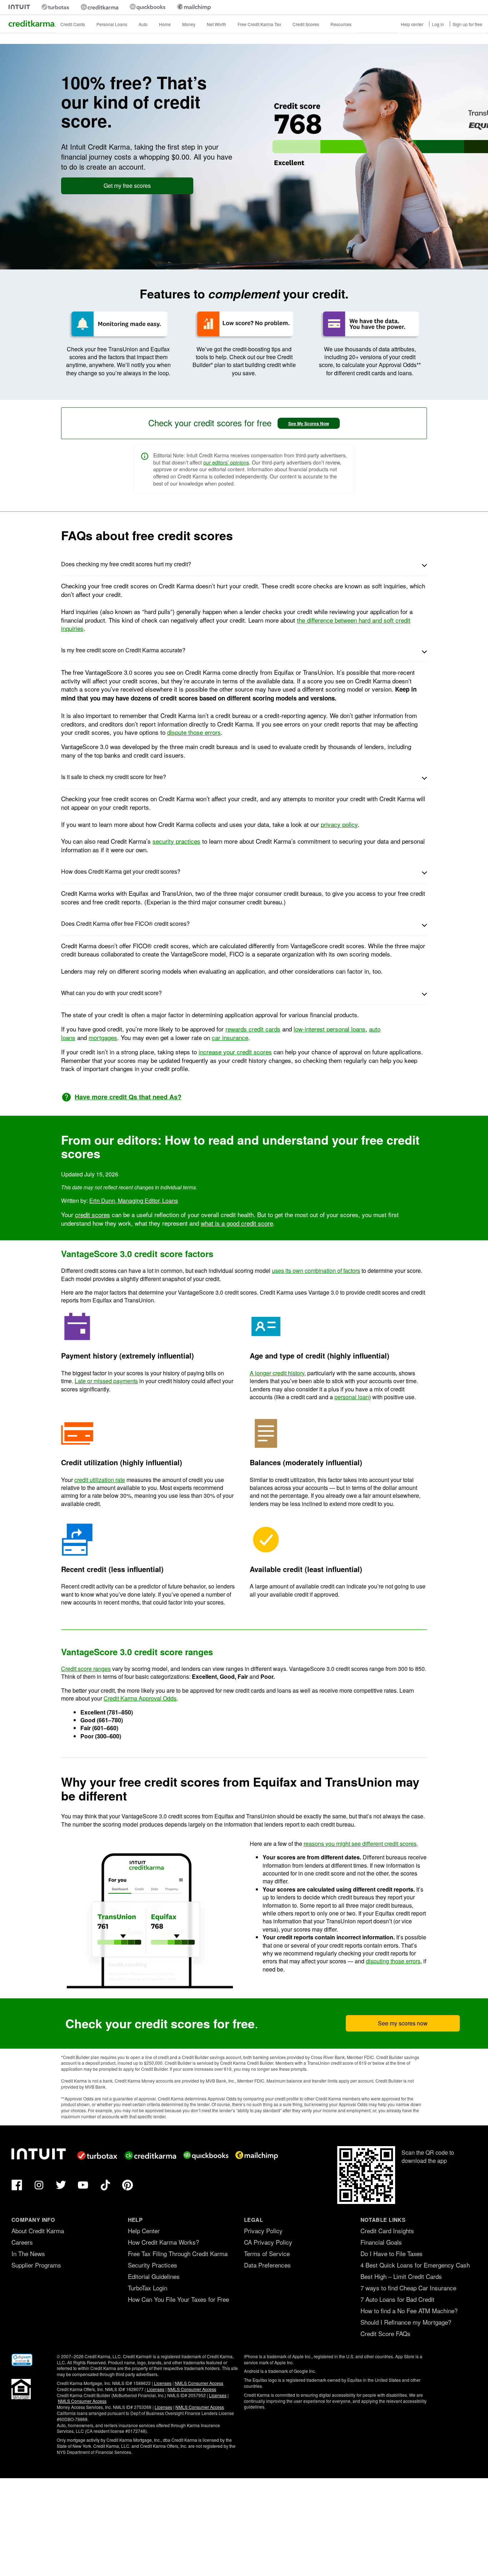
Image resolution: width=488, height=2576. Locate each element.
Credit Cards (73, 24)
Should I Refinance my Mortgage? (406, 2322)
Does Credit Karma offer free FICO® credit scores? (125, 923)
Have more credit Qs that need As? (128, 1097)
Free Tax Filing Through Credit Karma (178, 2253)
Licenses (163, 2383)
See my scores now (403, 2023)
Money (189, 24)
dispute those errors (194, 732)
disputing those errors (393, 1961)
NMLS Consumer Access (199, 2383)
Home (165, 24)
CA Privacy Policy (268, 2242)
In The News (28, 2253)
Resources (341, 24)
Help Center (144, 2231)
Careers (22, 2242)
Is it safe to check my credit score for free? (114, 777)
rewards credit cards (253, 1029)
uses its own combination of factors (316, 1271)
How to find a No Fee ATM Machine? (409, 2311)
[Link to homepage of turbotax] (55, 7)
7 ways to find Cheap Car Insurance (408, 2288)
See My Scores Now (309, 423)
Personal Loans (112, 24)
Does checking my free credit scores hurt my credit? (126, 564)
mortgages (103, 1037)
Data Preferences (267, 2265)
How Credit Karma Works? (163, 2242)
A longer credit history (277, 1373)
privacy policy (339, 824)
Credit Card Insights (387, 2231)
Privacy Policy (263, 2231)
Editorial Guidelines (154, 2276)
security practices (176, 841)
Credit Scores (306, 24)
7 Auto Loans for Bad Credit (397, 2299)
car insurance (230, 1037)
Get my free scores (127, 185)
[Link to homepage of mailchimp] (194, 7)
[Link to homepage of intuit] (19, 7)
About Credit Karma (38, 2231)
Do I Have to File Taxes (392, 2253)
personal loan (352, 1397)
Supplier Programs (36, 2265)
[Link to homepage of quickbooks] (148, 7)
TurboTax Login (148, 2288)
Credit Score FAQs (385, 2333)
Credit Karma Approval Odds (140, 1698)
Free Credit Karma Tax (259, 24)
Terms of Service (267, 2253)
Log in (438, 24)
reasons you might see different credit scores (360, 1844)
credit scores (93, 1214)
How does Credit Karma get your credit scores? (121, 871)
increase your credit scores (235, 1052)
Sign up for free (467, 24)
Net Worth (216, 24)
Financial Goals (381, 2242)
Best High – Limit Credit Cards (401, 2276)
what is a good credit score (237, 1223)
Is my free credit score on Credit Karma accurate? (123, 650)
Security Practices (153, 2265)
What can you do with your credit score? (111, 993)
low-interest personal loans (330, 1029)
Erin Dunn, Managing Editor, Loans (134, 1201)
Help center (412, 24)
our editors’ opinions (226, 462)
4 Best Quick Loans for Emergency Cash (415, 2265)
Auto (143, 24)
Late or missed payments (106, 1381)
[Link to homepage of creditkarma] (99, 7)
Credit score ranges (86, 1669)
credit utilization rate (100, 1480)
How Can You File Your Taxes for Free (178, 2299)
